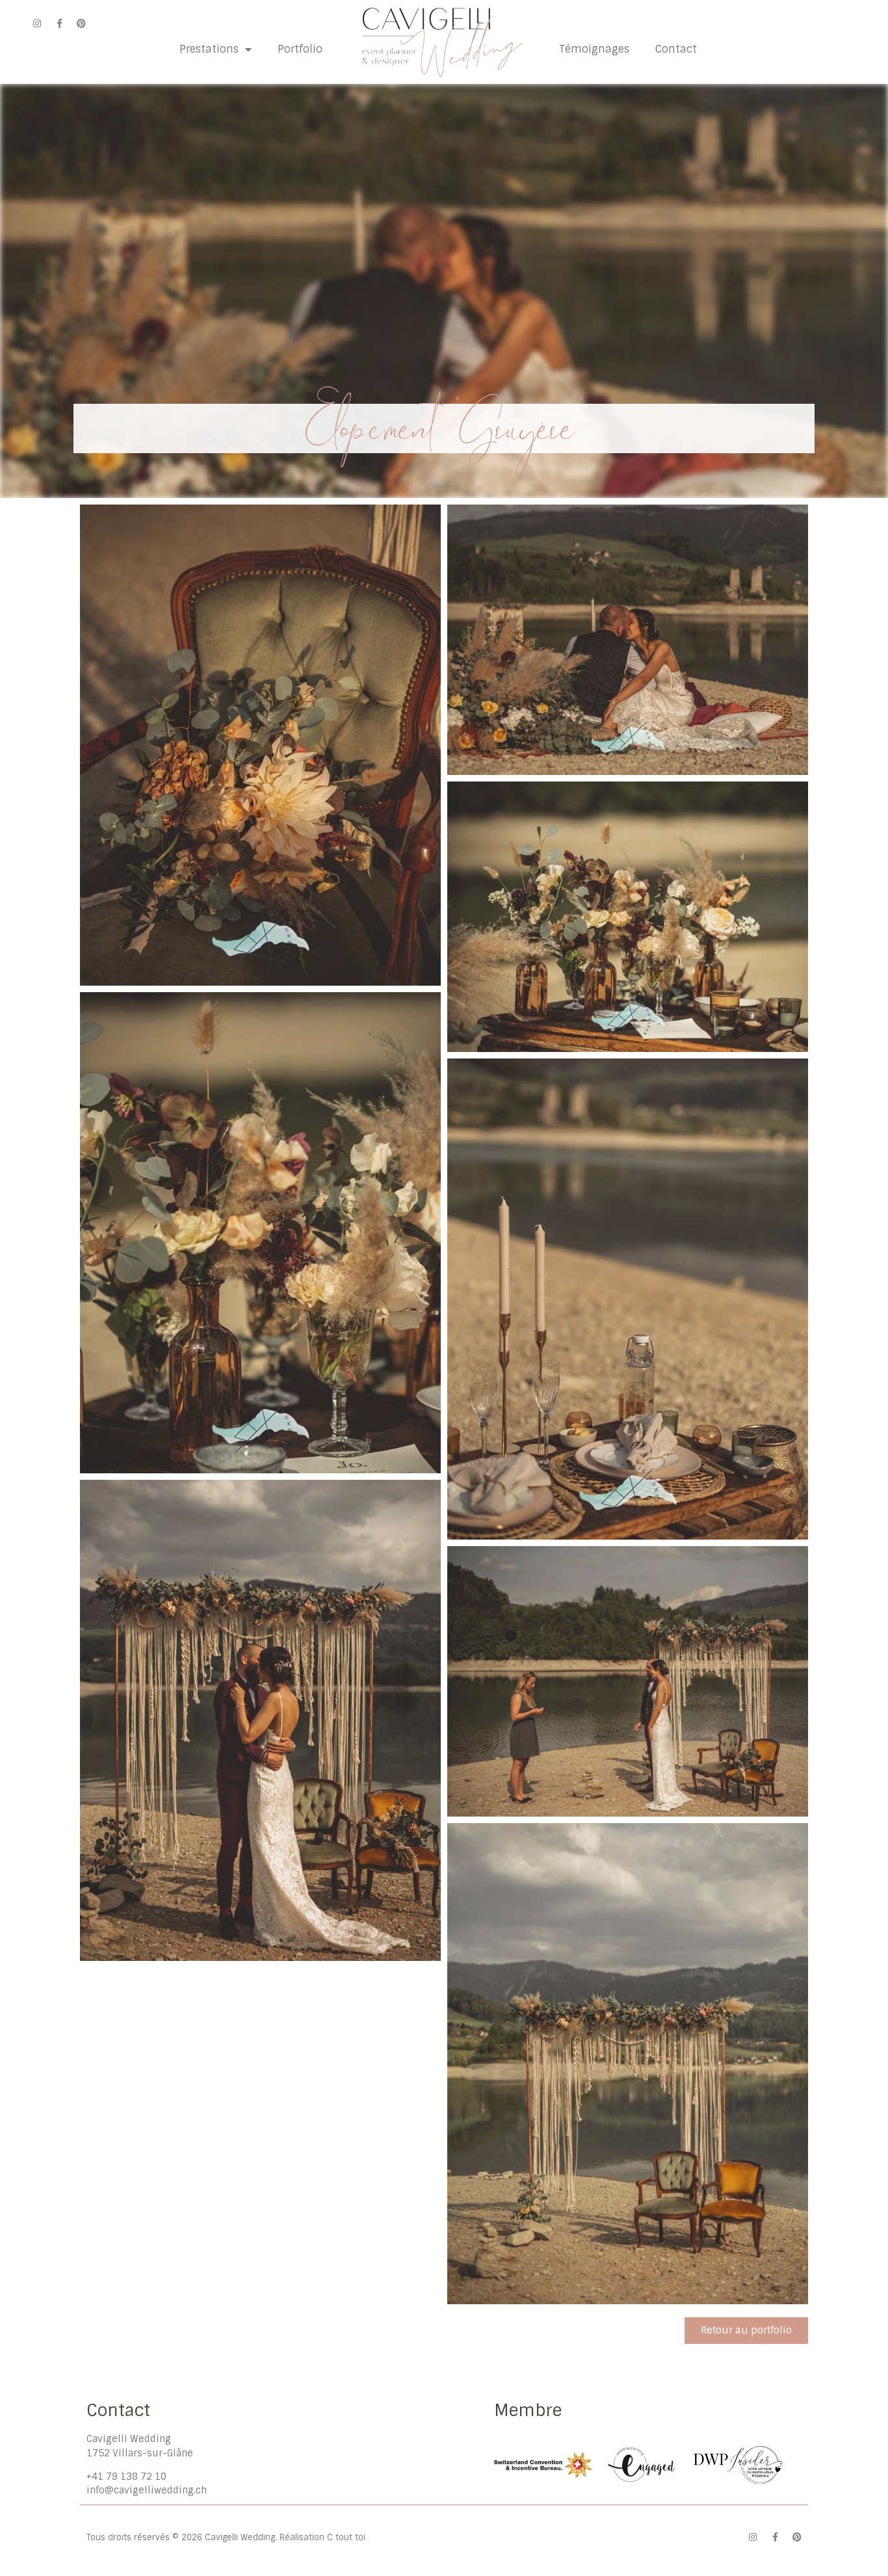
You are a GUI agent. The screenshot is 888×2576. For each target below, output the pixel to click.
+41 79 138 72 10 (126, 2477)
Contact (676, 49)
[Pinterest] (81, 23)
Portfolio (300, 49)
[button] (746, 2331)
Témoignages (594, 49)
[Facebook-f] (59, 23)
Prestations (209, 49)
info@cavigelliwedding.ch (147, 2490)
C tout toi (346, 2537)
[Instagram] (37, 23)
